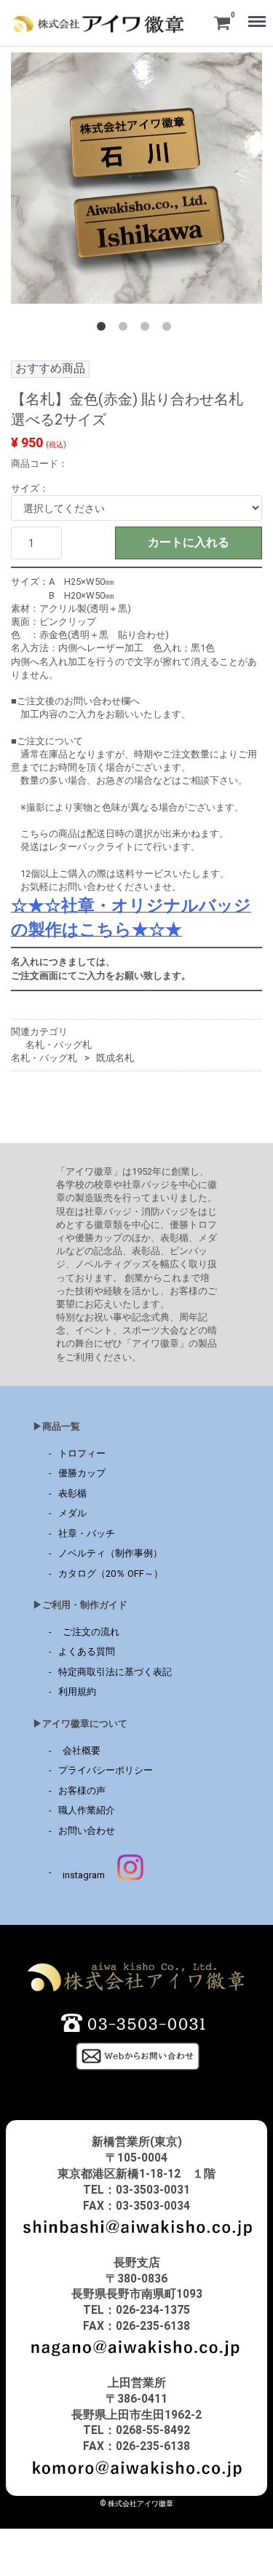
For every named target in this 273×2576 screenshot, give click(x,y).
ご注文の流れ (89, 1632)
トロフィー (82, 1453)
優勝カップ (82, 1473)
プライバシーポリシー (106, 1770)
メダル (72, 1513)
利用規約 (77, 1692)
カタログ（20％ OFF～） (111, 1573)
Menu (252, 12)
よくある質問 (87, 1652)
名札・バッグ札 (59, 1045)
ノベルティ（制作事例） (110, 1553)
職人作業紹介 (87, 1810)
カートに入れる (189, 542)
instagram (82, 1875)
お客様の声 (82, 1791)
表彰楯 (72, 1493)
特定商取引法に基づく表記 (115, 1672)
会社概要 (79, 1750)
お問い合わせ (87, 1831)
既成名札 (115, 1058)
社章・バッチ (87, 1533)
